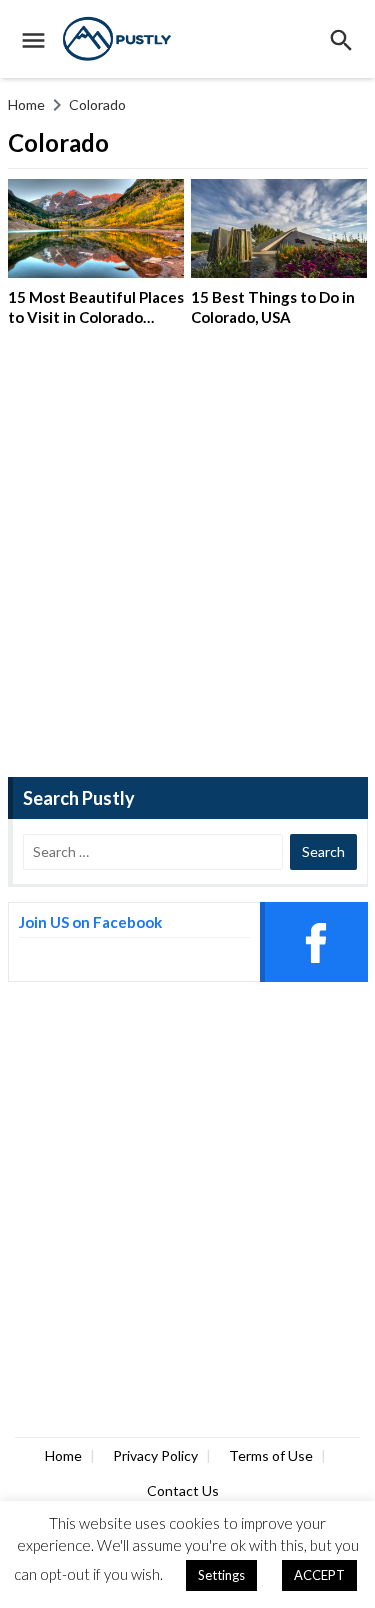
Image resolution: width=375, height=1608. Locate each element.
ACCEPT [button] (319, 1575)
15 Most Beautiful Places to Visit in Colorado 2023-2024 (96, 316)
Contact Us (183, 1490)
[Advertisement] (187, 559)
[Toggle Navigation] (28, 39)
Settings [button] (221, 1575)
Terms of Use (271, 1455)
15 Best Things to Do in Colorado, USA (273, 307)
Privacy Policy (155, 1455)
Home (63, 1455)
